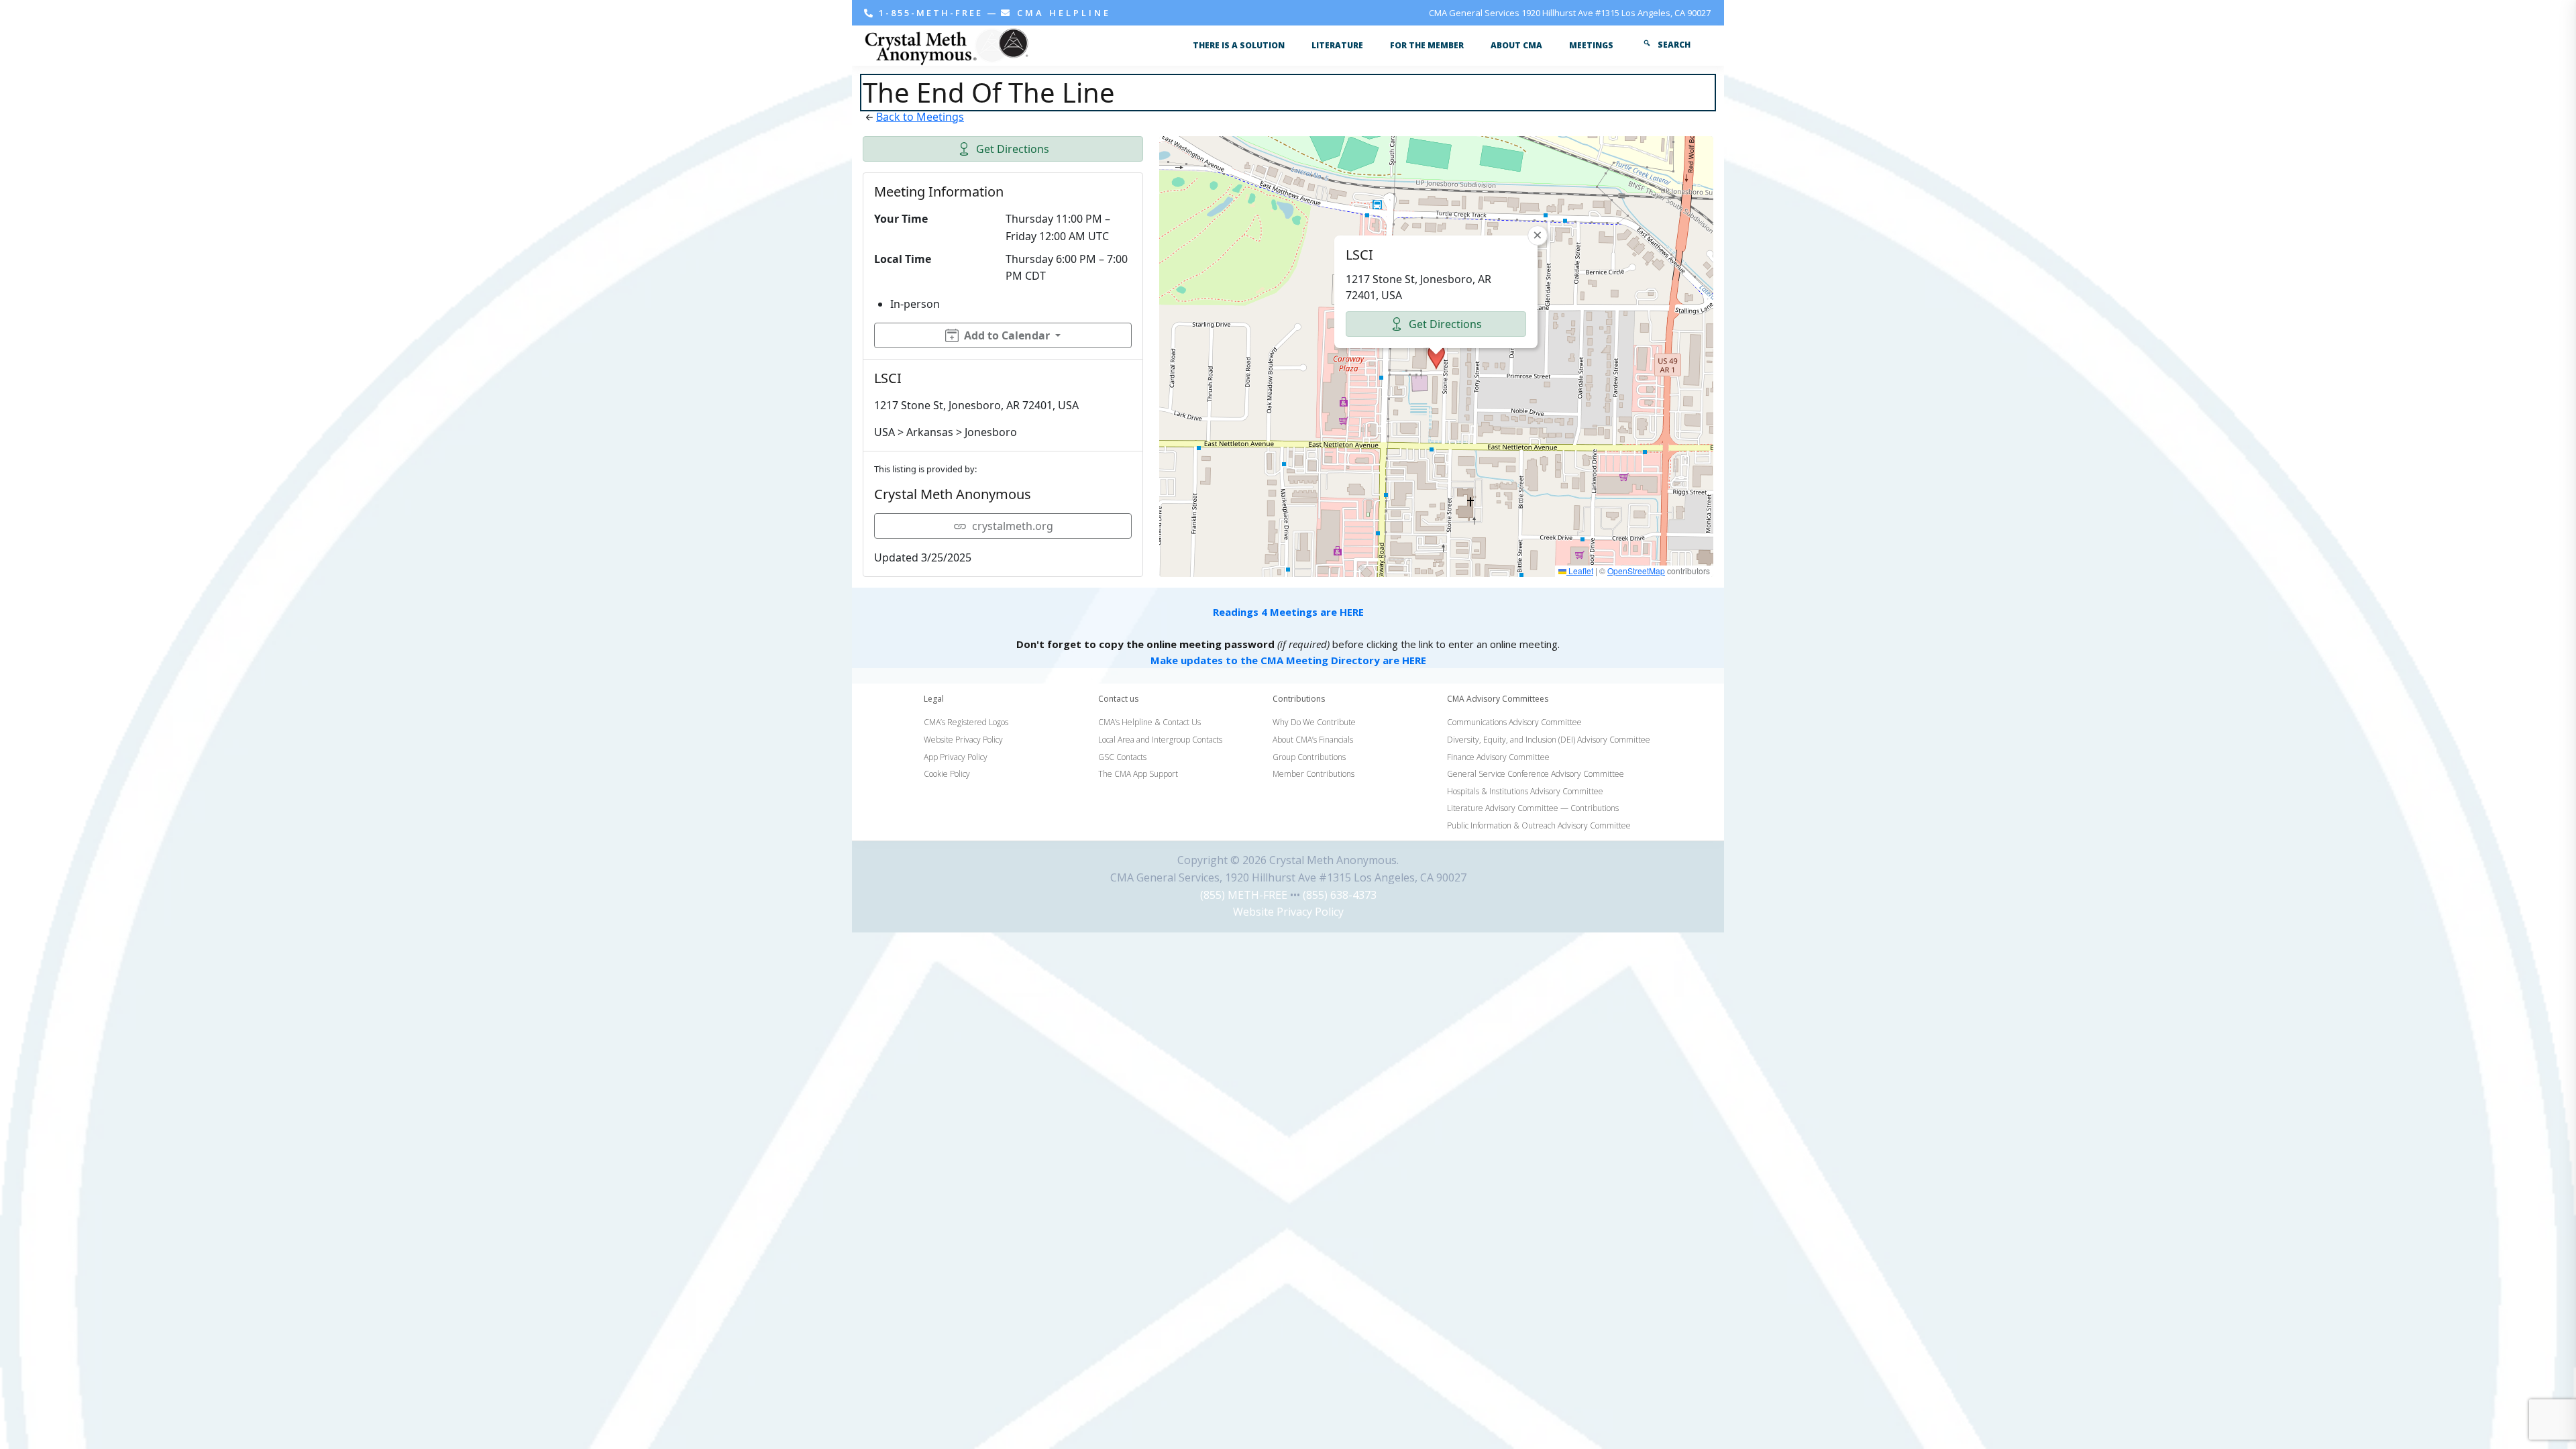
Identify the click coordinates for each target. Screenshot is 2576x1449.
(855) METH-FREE (1244, 895)
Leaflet (1580, 571)
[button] (1436, 357)
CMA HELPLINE (1062, 13)
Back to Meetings (920, 117)
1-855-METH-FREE (931, 13)
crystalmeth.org (1013, 526)
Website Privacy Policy (1288, 912)
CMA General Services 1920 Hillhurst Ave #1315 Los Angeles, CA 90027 (1570, 13)
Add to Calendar (1007, 335)
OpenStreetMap (1636, 571)
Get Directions (1013, 149)
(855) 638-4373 (1340, 895)
